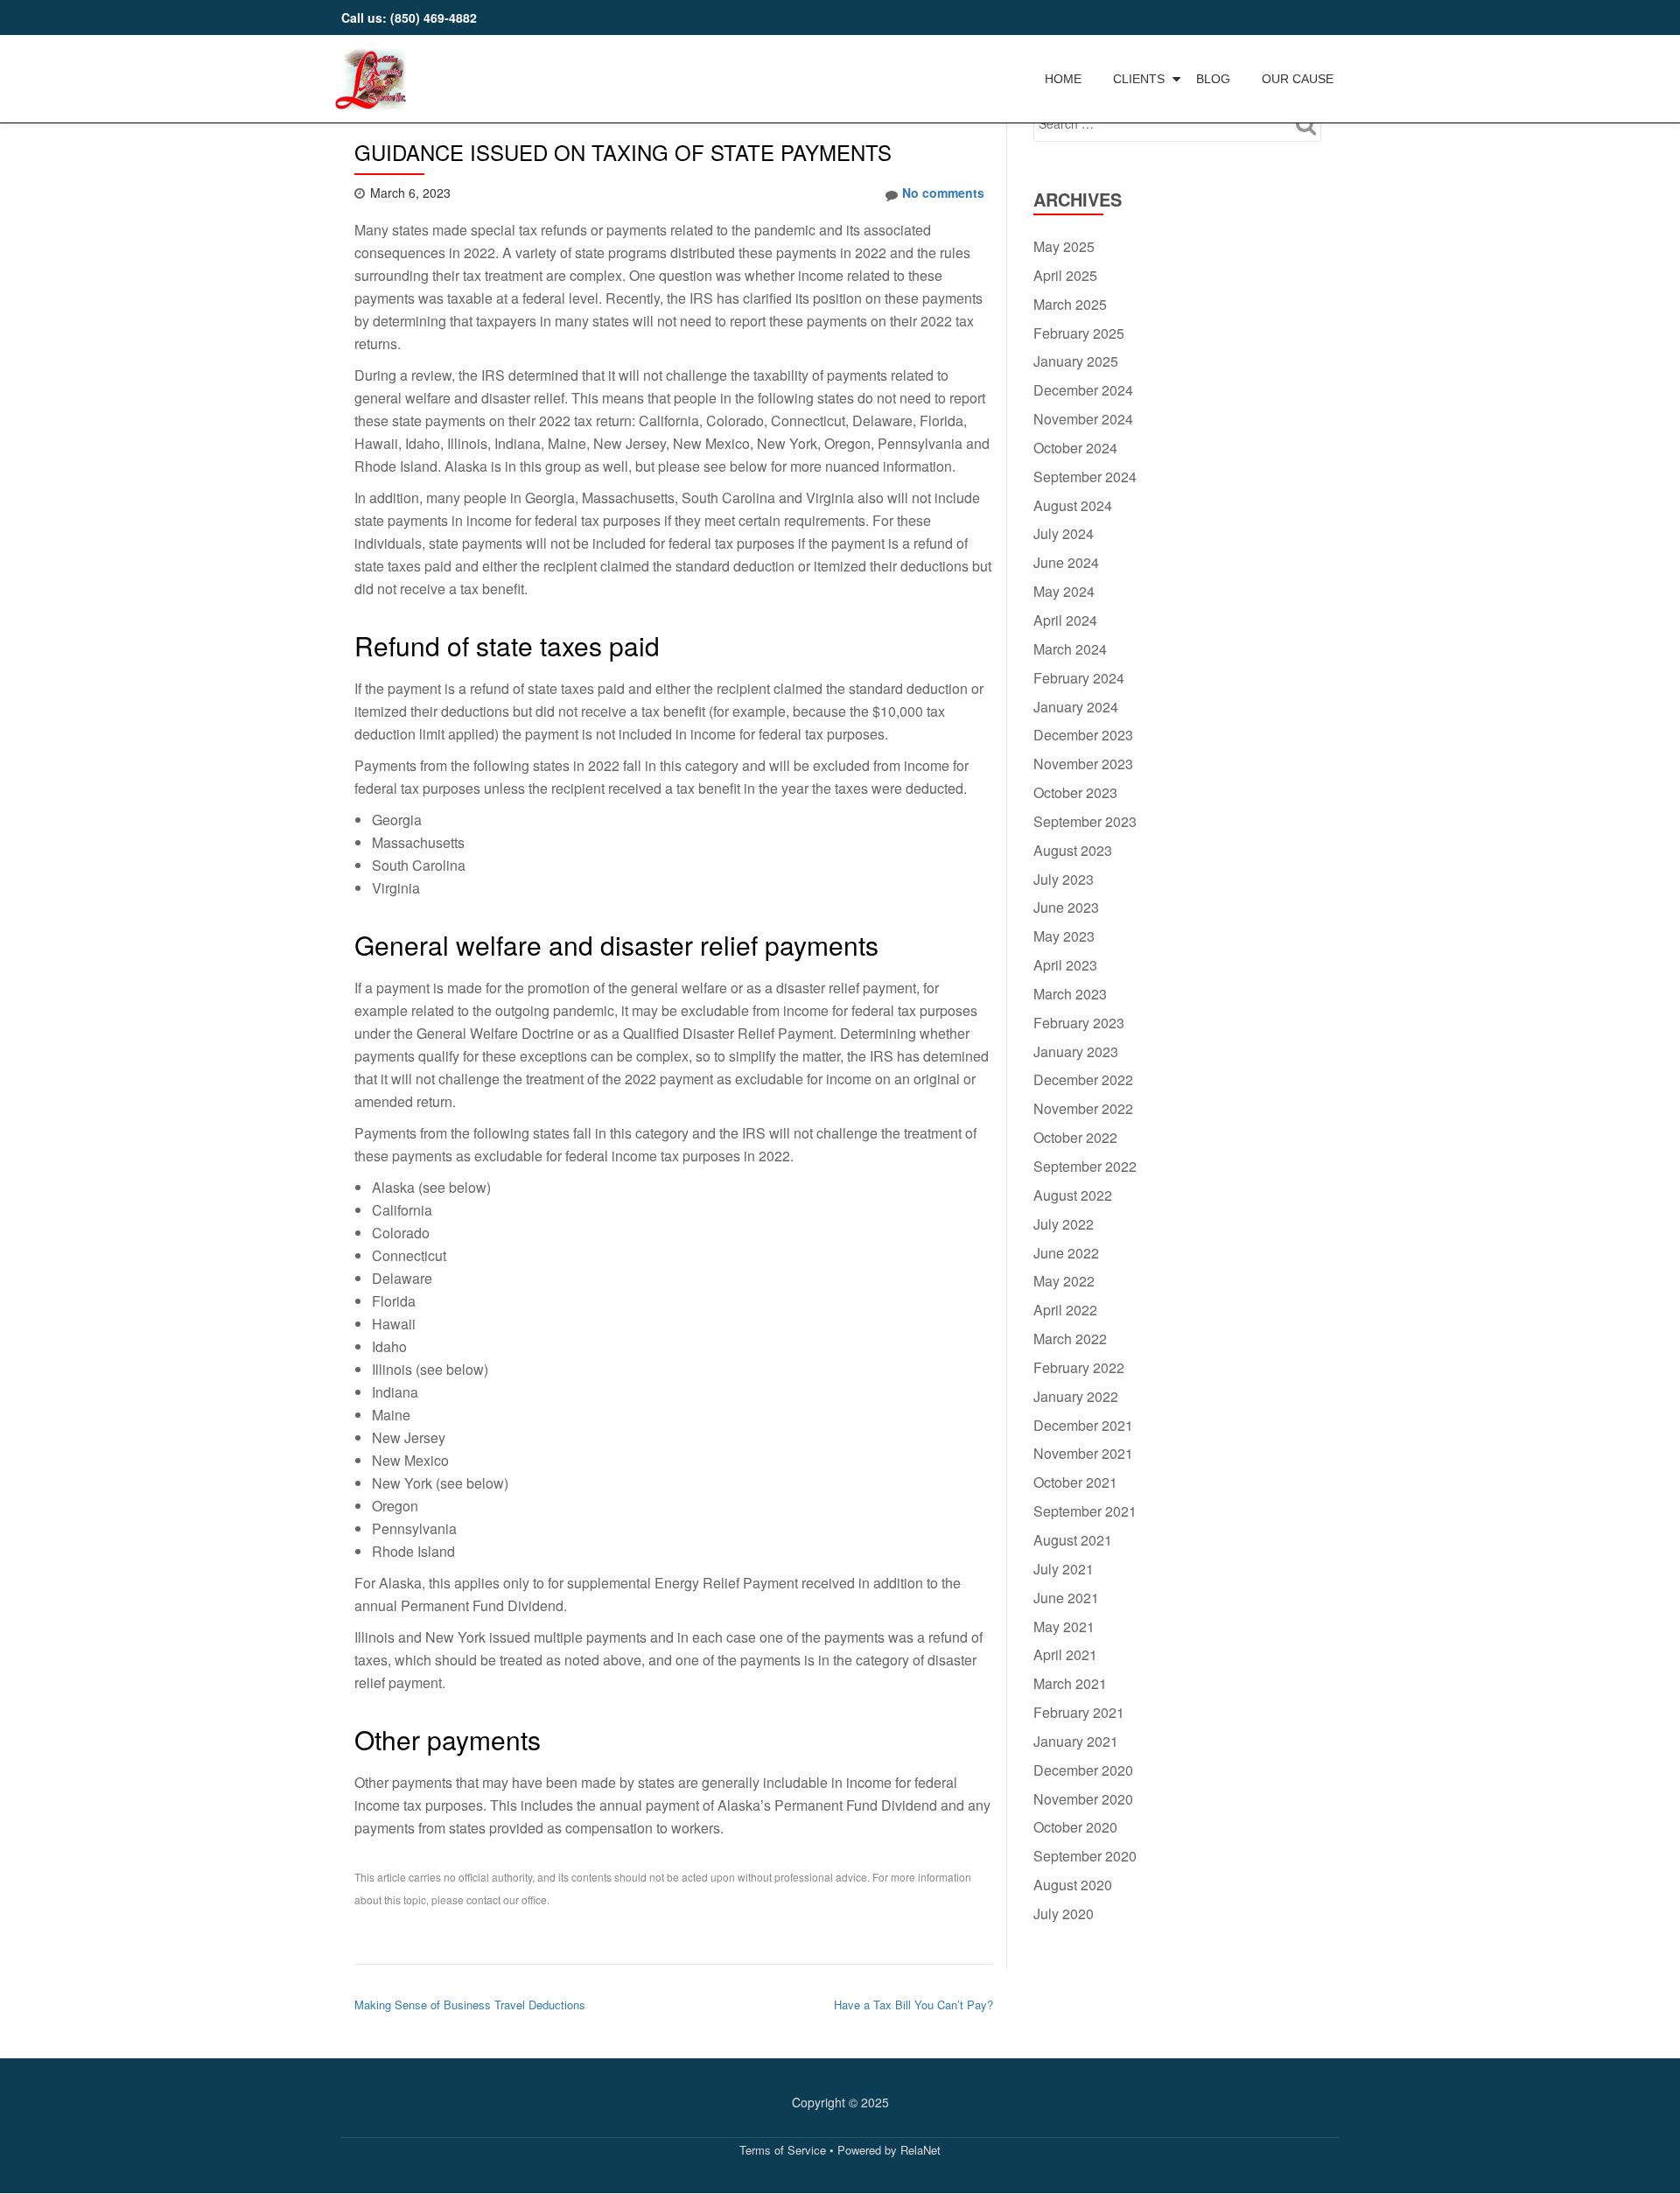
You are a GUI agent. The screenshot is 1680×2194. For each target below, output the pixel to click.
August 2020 (1073, 1885)
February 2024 (1079, 678)
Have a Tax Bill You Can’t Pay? (913, 2005)
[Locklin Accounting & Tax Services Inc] (374, 66)
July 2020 (1064, 1914)
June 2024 (1066, 562)
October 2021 (1075, 1482)
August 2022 (1073, 1195)
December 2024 (1083, 390)
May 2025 (1064, 246)
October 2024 (1075, 448)
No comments (943, 193)
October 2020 (1075, 1827)
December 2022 (1083, 1079)
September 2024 (1085, 477)
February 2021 (1079, 1712)
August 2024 (1073, 505)
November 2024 (1083, 419)
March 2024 (1070, 649)
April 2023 (1065, 965)
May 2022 (1064, 1281)
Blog (1213, 79)
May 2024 (1064, 591)
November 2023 (1083, 764)
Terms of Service (783, 2150)
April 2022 (1065, 1310)
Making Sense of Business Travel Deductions (470, 2005)
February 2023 (1079, 1023)
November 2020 (1083, 1799)
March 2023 (1070, 994)
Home (1063, 79)
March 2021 (1070, 1683)
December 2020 (1083, 1770)
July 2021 (1064, 1569)
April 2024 (1065, 620)
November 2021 (1083, 1453)
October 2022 (1075, 1137)
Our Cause (1298, 79)
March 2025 (1070, 304)
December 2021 (1083, 1425)
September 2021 (1085, 1511)
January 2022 (1076, 1396)
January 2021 (1076, 1741)
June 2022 (1066, 1253)
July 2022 (1064, 1224)
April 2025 (1065, 275)
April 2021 (1065, 1654)
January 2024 (1076, 707)
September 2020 (1085, 1856)
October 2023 (1075, 792)
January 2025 (1076, 361)
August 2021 (1073, 1540)
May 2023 (1064, 936)
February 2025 (1079, 333)
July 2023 (1064, 879)
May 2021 (1064, 1626)
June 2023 (1066, 907)
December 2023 (1083, 735)
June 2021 (1066, 1598)
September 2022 (1085, 1166)
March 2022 (1070, 1339)
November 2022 (1083, 1108)
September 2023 (1085, 821)
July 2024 (1064, 533)
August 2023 (1073, 850)
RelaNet (920, 2150)
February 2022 (1079, 1367)
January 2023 (1076, 1051)
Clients (1139, 79)
